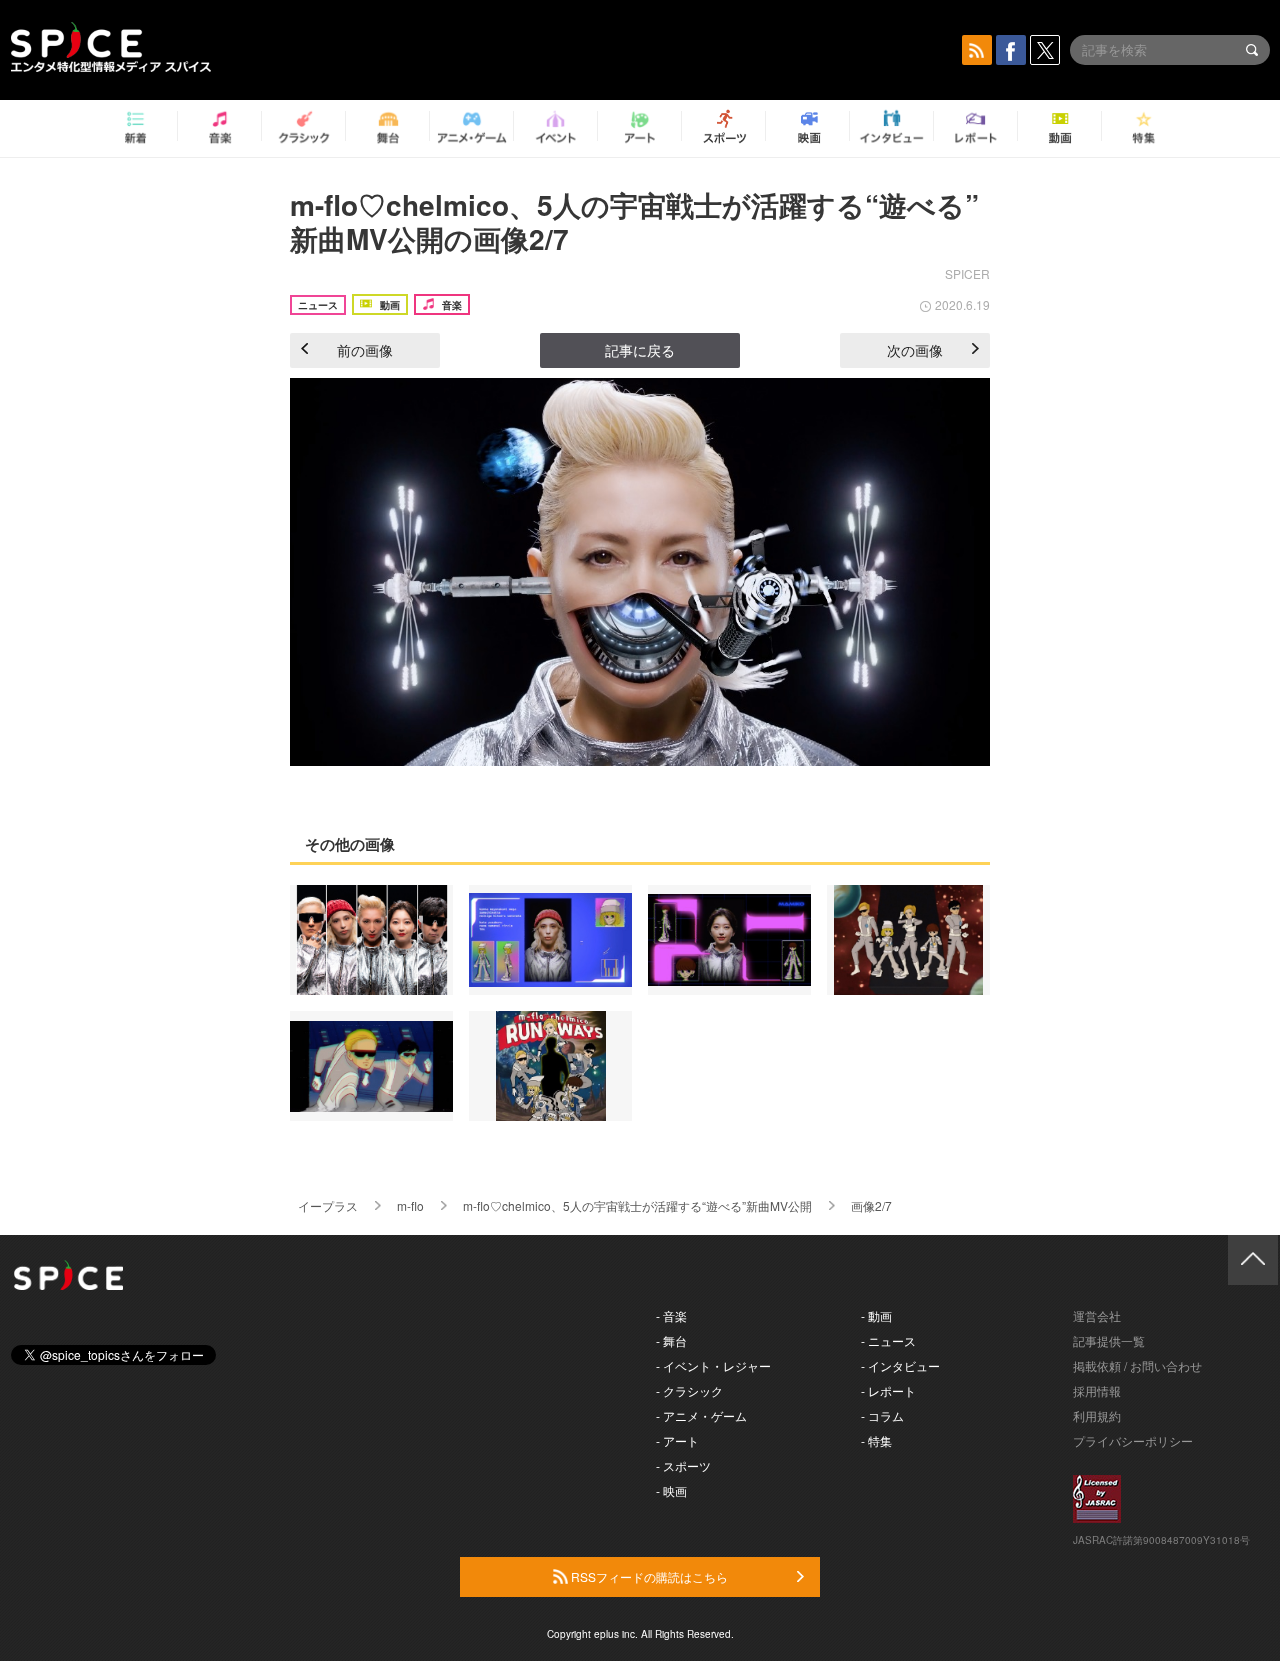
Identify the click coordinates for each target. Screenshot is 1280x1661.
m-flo (410, 1205)
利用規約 (1097, 1415)
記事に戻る (640, 350)
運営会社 (1097, 1315)
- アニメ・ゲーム (701, 1415)
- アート (677, 1440)
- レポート (888, 1390)
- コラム (882, 1415)
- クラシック (689, 1390)
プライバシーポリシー (1133, 1440)
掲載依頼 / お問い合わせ (1137, 1365)
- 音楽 (671, 1315)
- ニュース (888, 1340)
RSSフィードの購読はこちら (648, 1576)
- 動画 (876, 1315)
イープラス (328, 1205)
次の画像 (915, 350)
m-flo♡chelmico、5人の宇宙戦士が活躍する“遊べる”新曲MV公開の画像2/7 (634, 221)
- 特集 (876, 1440)
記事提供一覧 (1109, 1340)
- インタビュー (900, 1365)
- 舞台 (671, 1340)
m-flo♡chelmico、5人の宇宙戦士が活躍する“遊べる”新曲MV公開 (637, 1205)
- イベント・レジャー (713, 1365)
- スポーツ (683, 1465)
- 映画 (671, 1490)
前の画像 (365, 350)
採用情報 (1097, 1390)
